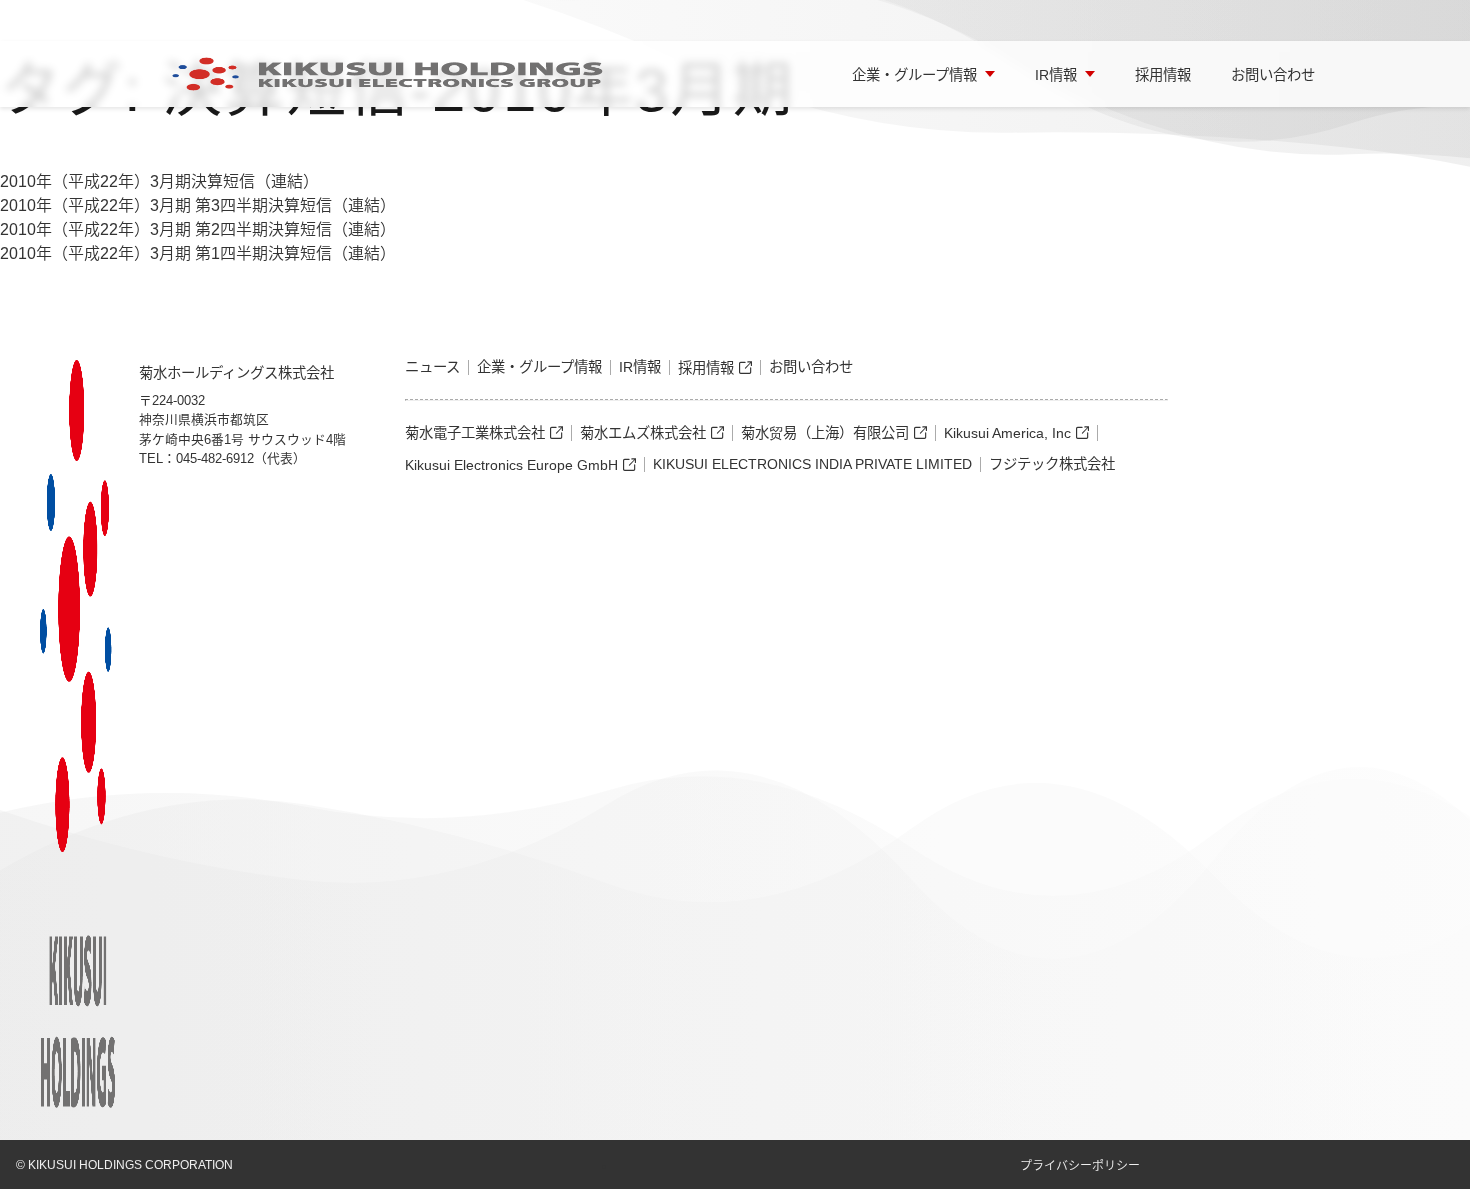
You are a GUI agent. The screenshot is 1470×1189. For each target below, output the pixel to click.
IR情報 (1056, 75)
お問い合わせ (1273, 75)
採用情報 (1163, 75)
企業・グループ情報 (914, 75)
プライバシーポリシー (1080, 1166)
